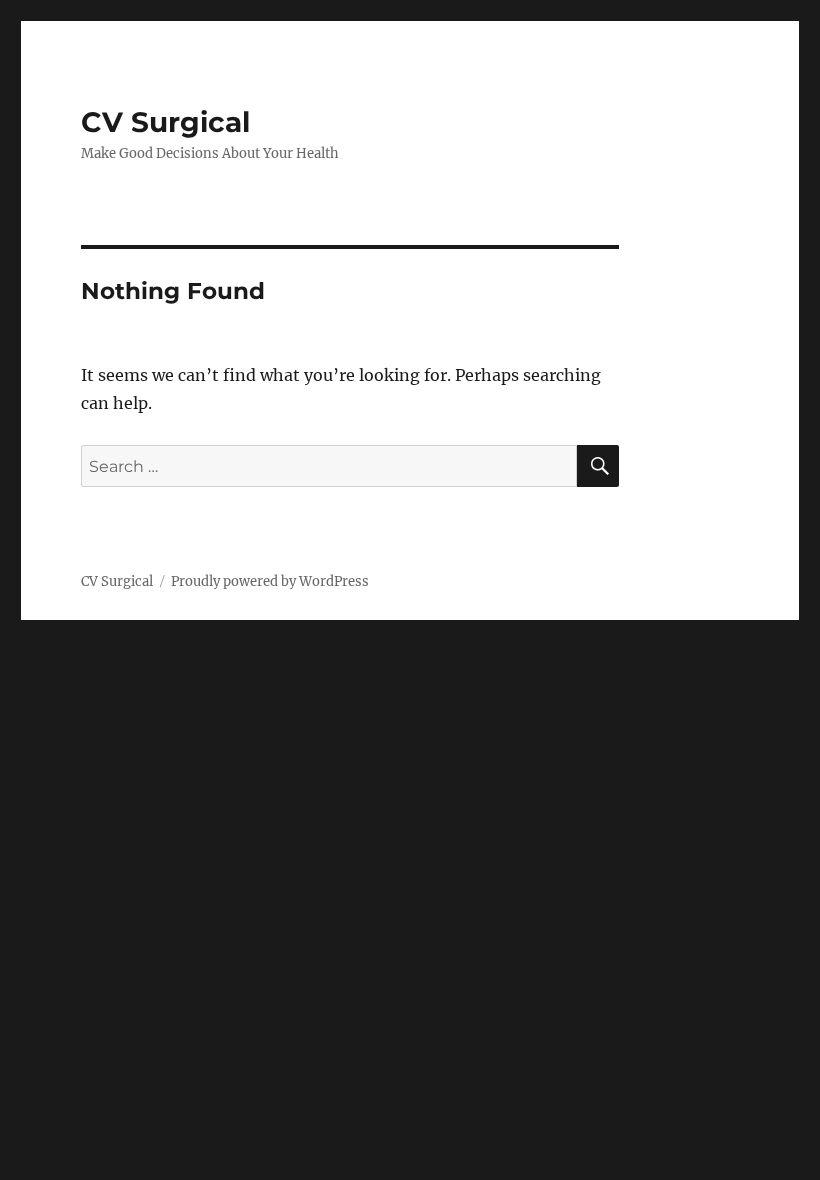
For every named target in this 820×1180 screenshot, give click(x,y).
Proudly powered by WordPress (270, 581)
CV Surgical (165, 122)
